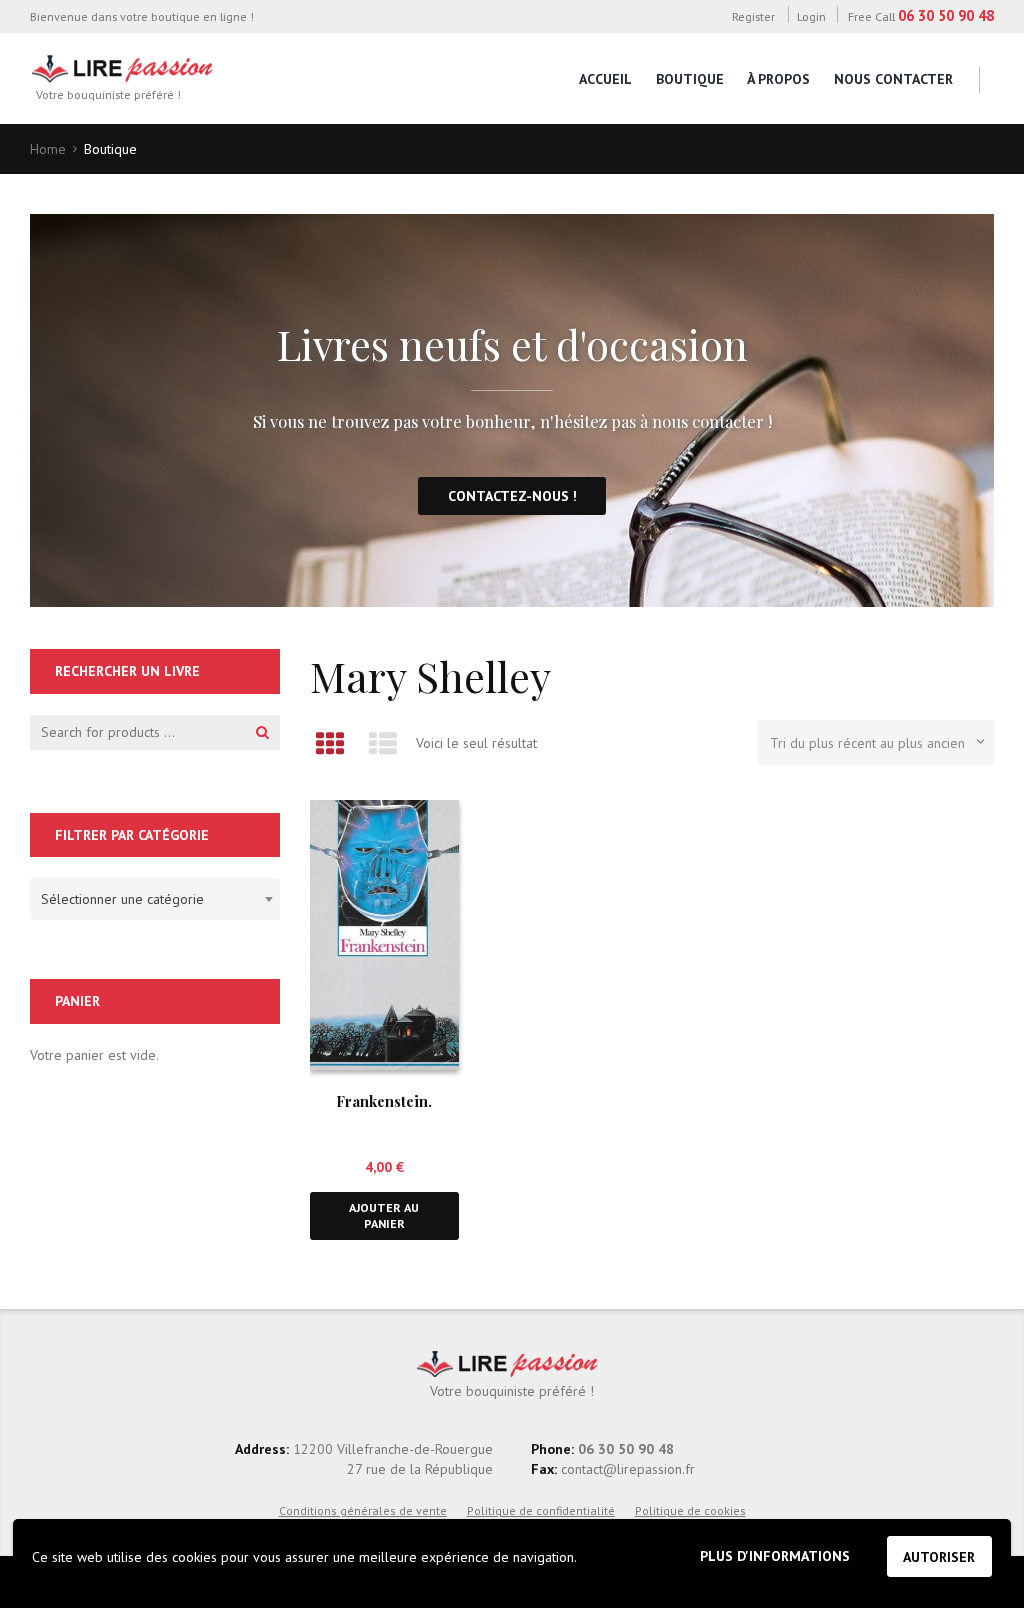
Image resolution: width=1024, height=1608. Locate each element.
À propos (778, 79)
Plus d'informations (775, 1556)
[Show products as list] (382, 743)
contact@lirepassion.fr (626, 1469)
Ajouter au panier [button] (384, 1215)
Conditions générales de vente (363, 1510)
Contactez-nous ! (512, 496)
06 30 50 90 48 (946, 15)
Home (48, 149)
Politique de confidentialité (541, 1510)
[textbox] (150, 896)
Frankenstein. (384, 1101)
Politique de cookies (690, 1510)
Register (753, 16)
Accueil (605, 79)
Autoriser (939, 1557)
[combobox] (155, 899)
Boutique (690, 79)
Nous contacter (893, 79)
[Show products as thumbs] (329, 743)
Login (811, 16)
